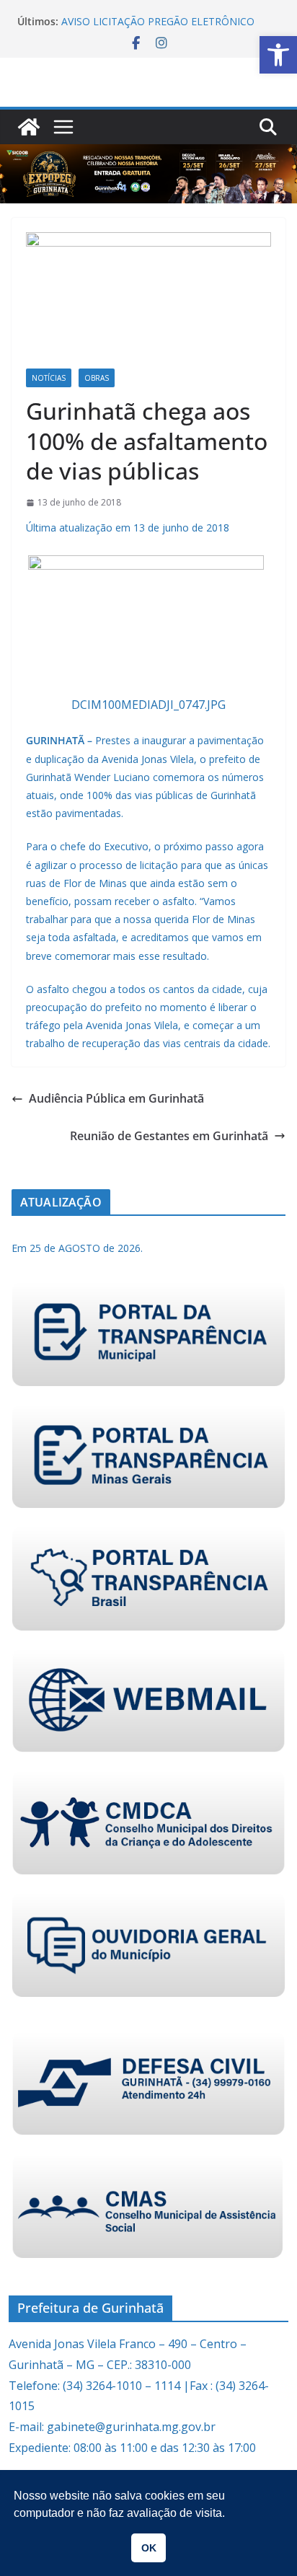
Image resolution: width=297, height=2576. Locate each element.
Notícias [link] (49, 378)
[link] (278, 55)
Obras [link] (97, 378)
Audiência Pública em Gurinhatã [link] (116, 1098)
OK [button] (149, 2548)
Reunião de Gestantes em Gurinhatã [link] (169, 1136)
